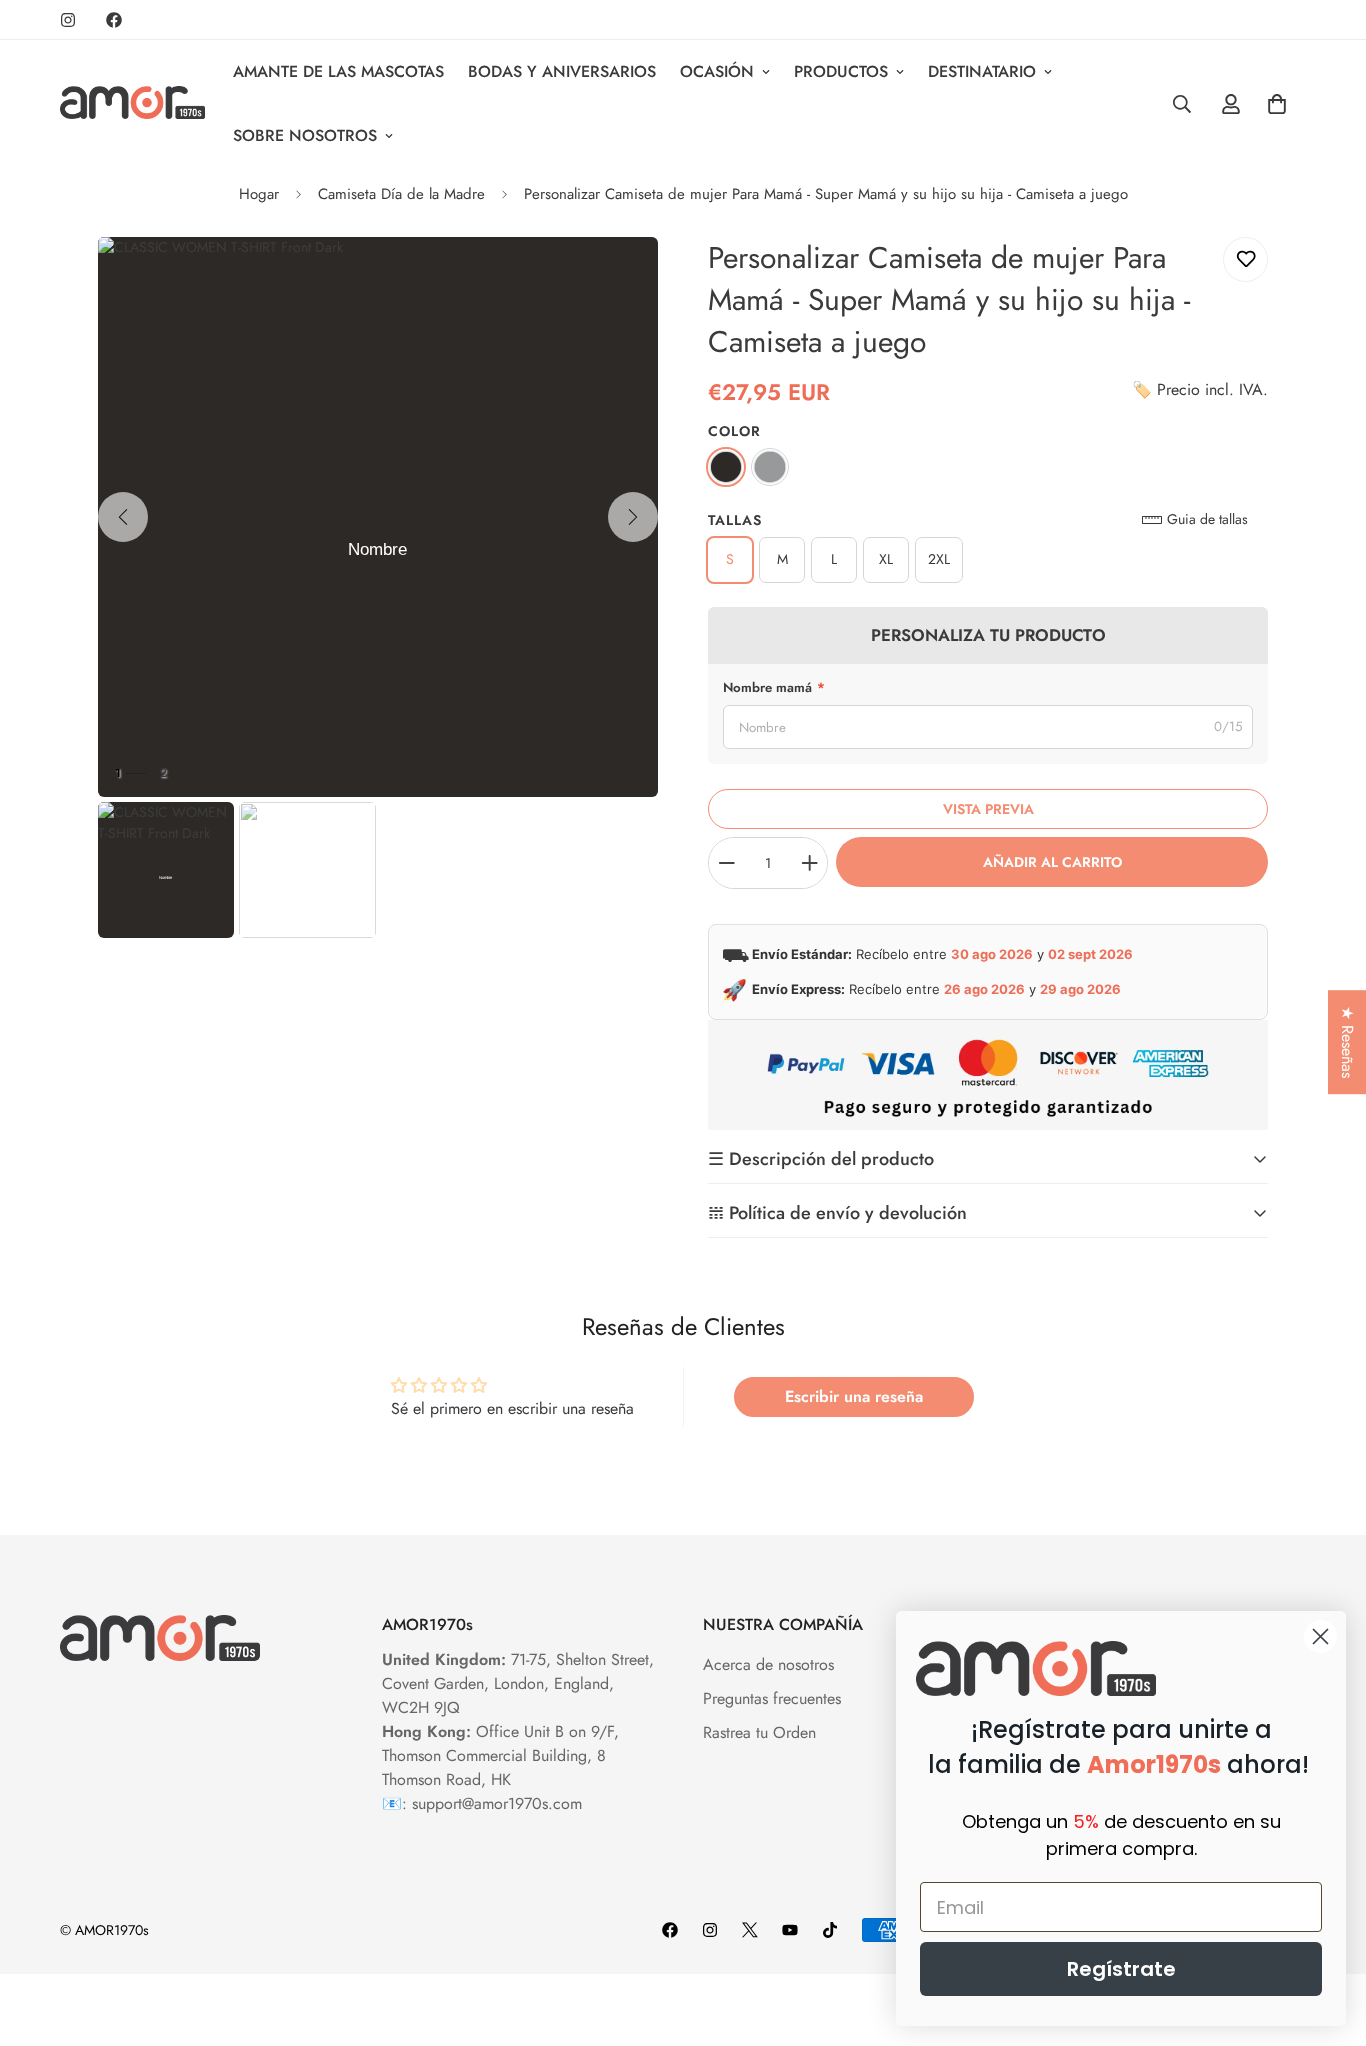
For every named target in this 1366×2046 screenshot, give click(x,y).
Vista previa (988, 809)
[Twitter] (750, 1930)
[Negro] (726, 467)
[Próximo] (633, 517)
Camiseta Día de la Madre (401, 194)
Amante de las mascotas (338, 71)
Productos (841, 71)
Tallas (735, 520)
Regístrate (1121, 1969)
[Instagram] (68, 20)
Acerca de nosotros (768, 1664)
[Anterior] (123, 517)
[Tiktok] (830, 1930)
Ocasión (717, 71)
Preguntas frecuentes (772, 1698)
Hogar (259, 194)
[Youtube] (790, 1930)
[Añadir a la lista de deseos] (1245, 259)
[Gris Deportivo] (770, 467)
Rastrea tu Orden (759, 1732)
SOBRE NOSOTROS (305, 135)
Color (734, 431)
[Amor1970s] (132, 104)
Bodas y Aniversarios (562, 71)
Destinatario (982, 71)
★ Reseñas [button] (1347, 1042)
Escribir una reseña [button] (854, 1396)
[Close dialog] (1320, 1636)
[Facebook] (114, 20)
